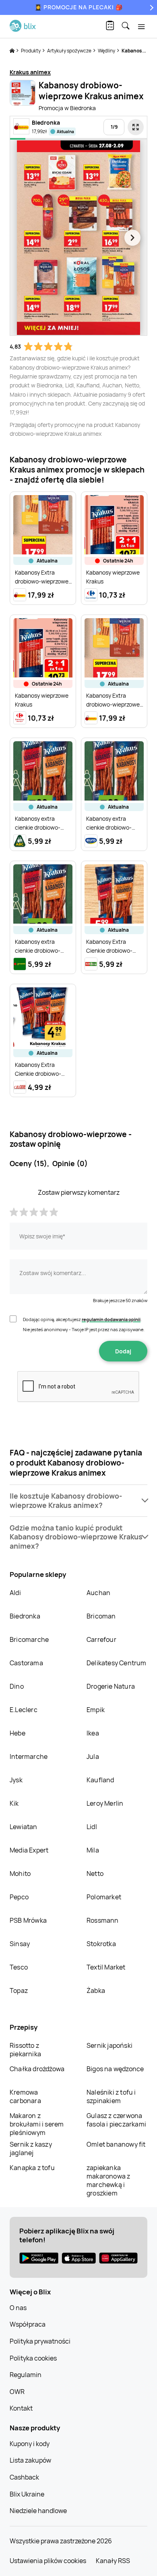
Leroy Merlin (105, 1803)
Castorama (26, 1663)
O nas (18, 2308)
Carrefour (101, 1639)
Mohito (20, 1873)
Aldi (15, 1593)
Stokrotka (101, 1944)
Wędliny (107, 51)
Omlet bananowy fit (116, 2144)
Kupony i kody (30, 2444)
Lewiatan (24, 1827)
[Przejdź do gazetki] (136, 127)
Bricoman (101, 1616)
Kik (14, 1803)
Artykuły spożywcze (70, 51)
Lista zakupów (30, 2460)
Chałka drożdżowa (37, 2069)
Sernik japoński (109, 2045)
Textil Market (106, 1967)
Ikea (93, 1733)
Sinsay (20, 1944)
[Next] (151, 7)
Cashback (24, 2477)
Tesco (19, 1967)
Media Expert (29, 1850)
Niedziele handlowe (38, 2511)
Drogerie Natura (111, 1686)
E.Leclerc (24, 1710)
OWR (17, 2392)
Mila (93, 1850)
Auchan (98, 1593)
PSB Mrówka (28, 1920)
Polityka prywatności (40, 2341)
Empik (96, 1710)
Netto (95, 1873)
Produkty (31, 51)
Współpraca (28, 2324)
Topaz (19, 1991)
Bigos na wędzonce (115, 2069)
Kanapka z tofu (32, 2168)
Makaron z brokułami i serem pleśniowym (37, 2124)
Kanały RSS (113, 2561)
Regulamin (26, 2375)
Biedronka (25, 1616)
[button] (78, 1501)
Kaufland (100, 1780)
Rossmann (103, 1920)
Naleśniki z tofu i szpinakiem (111, 2096)
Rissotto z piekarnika (25, 2050)
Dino (17, 1686)
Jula (93, 1756)
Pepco (19, 1897)
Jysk (16, 1780)
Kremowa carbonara (25, 2096)
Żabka (96, 1991)
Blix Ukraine (27, 2494)
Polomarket (104, 1897)
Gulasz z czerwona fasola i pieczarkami (116, 2120)
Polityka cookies (33, 2358)
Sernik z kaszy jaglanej (31, 2148)
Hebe (18, 1733)
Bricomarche (29, 1639)
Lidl (92, 1827)
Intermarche (29, 1756)
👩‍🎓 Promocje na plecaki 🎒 (79, 7)
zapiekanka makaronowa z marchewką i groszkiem (108, 2180)
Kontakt (21, 2408)
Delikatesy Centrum (117, 1663)
